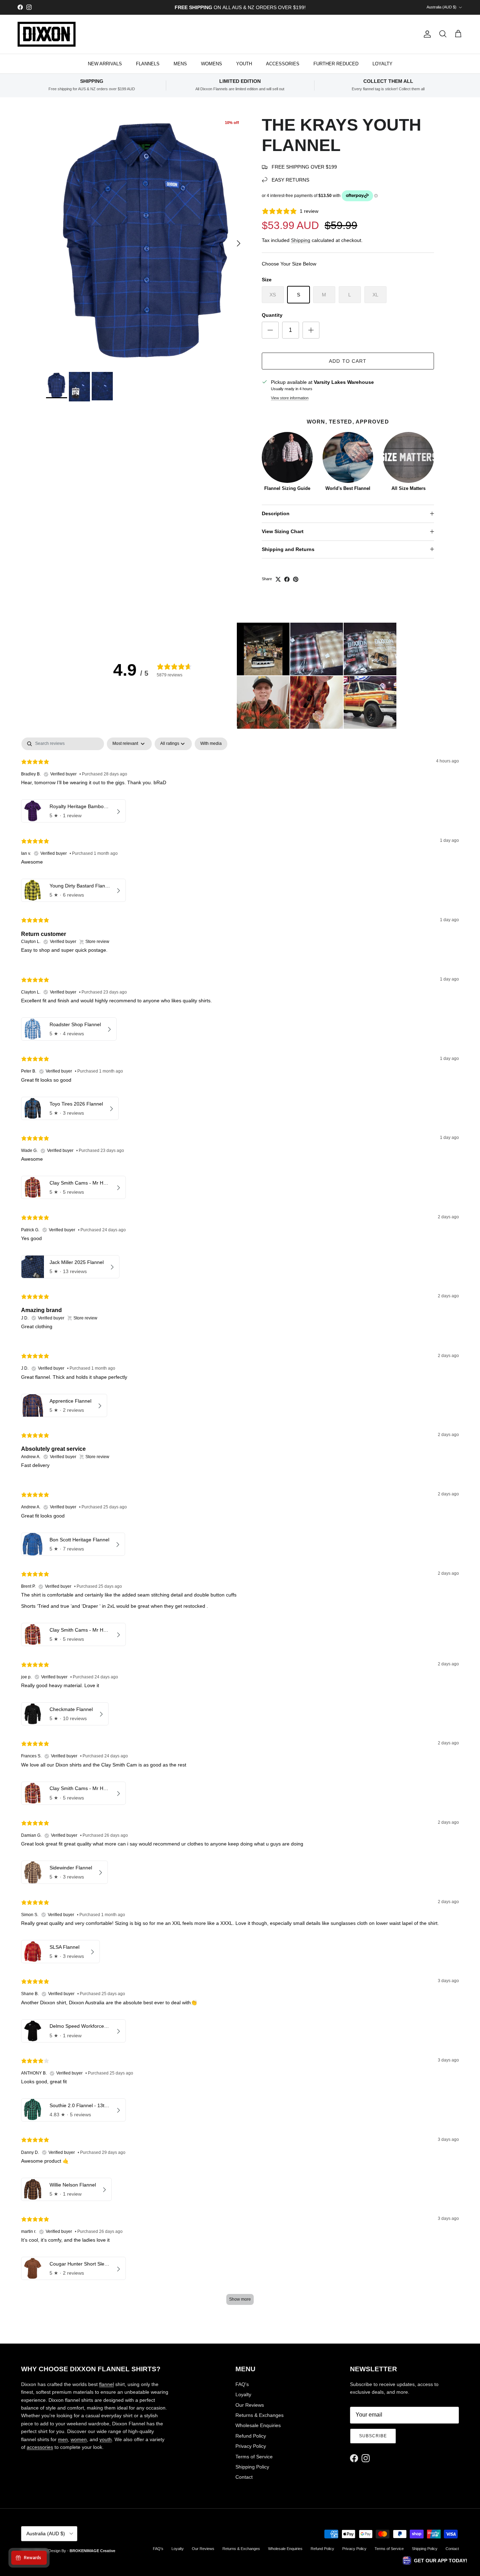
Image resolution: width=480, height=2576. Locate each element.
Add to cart (348, 361)
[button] (263, 649)
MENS (180, 64)
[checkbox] (211, 744)
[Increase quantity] (311, 330)
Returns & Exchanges (260, 2415)
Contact (244, 2477)
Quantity (272, 315)
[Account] (426, 34)
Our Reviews (250, 2405)
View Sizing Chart (283, 531)
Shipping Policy (252, 2467)
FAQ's (242, 2384)
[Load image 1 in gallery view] (146, 240)
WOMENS (212, 64)
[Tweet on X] (278, 579)
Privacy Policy (251, 2446)
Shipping (301, 240)
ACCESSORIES (283, 64)
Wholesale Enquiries (258, 2425)
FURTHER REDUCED (336, 64)
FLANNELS (148, 64)
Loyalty (243, 2394)
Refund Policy (251, 2436)
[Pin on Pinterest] (296, 579)
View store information (290, 398)
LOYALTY (382, 64)
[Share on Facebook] (287, 579)
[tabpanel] (240, 1525)
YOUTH (244, 64)
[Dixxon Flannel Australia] (47, 34)
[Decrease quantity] (270, 330)
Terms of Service (254, 2457)
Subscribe (373, 2436)
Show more (240, 2299)
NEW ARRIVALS (105, 64)
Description (276, 513)
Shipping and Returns (288, 549)
